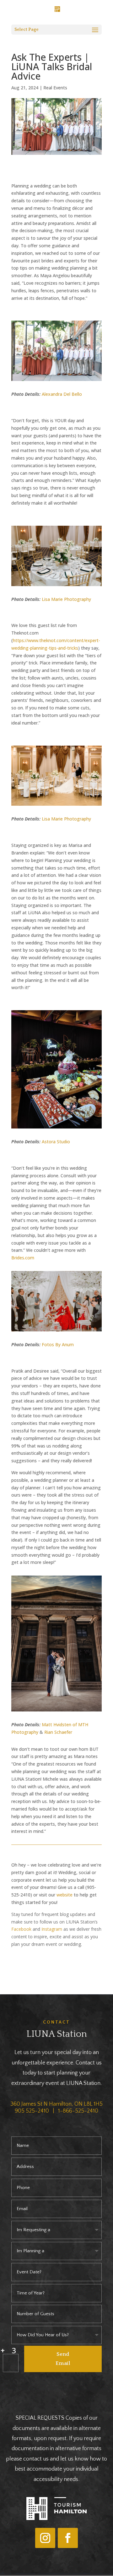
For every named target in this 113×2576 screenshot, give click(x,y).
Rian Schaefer (58, 1732)
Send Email (63, 2359)
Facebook (21, 1929)
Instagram (52, 1929)
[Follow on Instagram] (45, 2538)
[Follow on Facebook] (68, 2538)
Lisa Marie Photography (66, 599)
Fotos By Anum (58, 1344)
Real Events (55, 88)
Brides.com (23, 1258)
